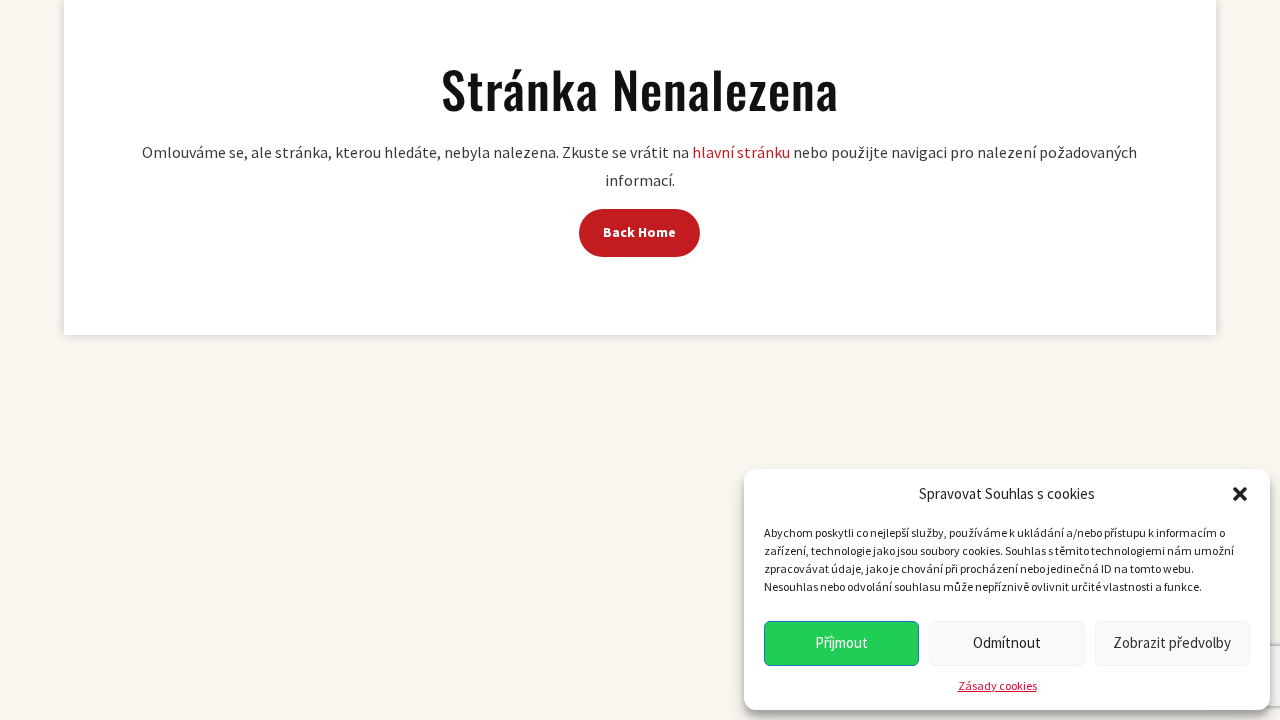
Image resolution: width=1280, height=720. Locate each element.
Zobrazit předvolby (1172, 642)
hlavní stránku (741, 152)
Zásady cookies (997, 685)
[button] (1240, 494)
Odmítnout (1007, 642)
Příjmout (841, 642)
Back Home (639, 232)
